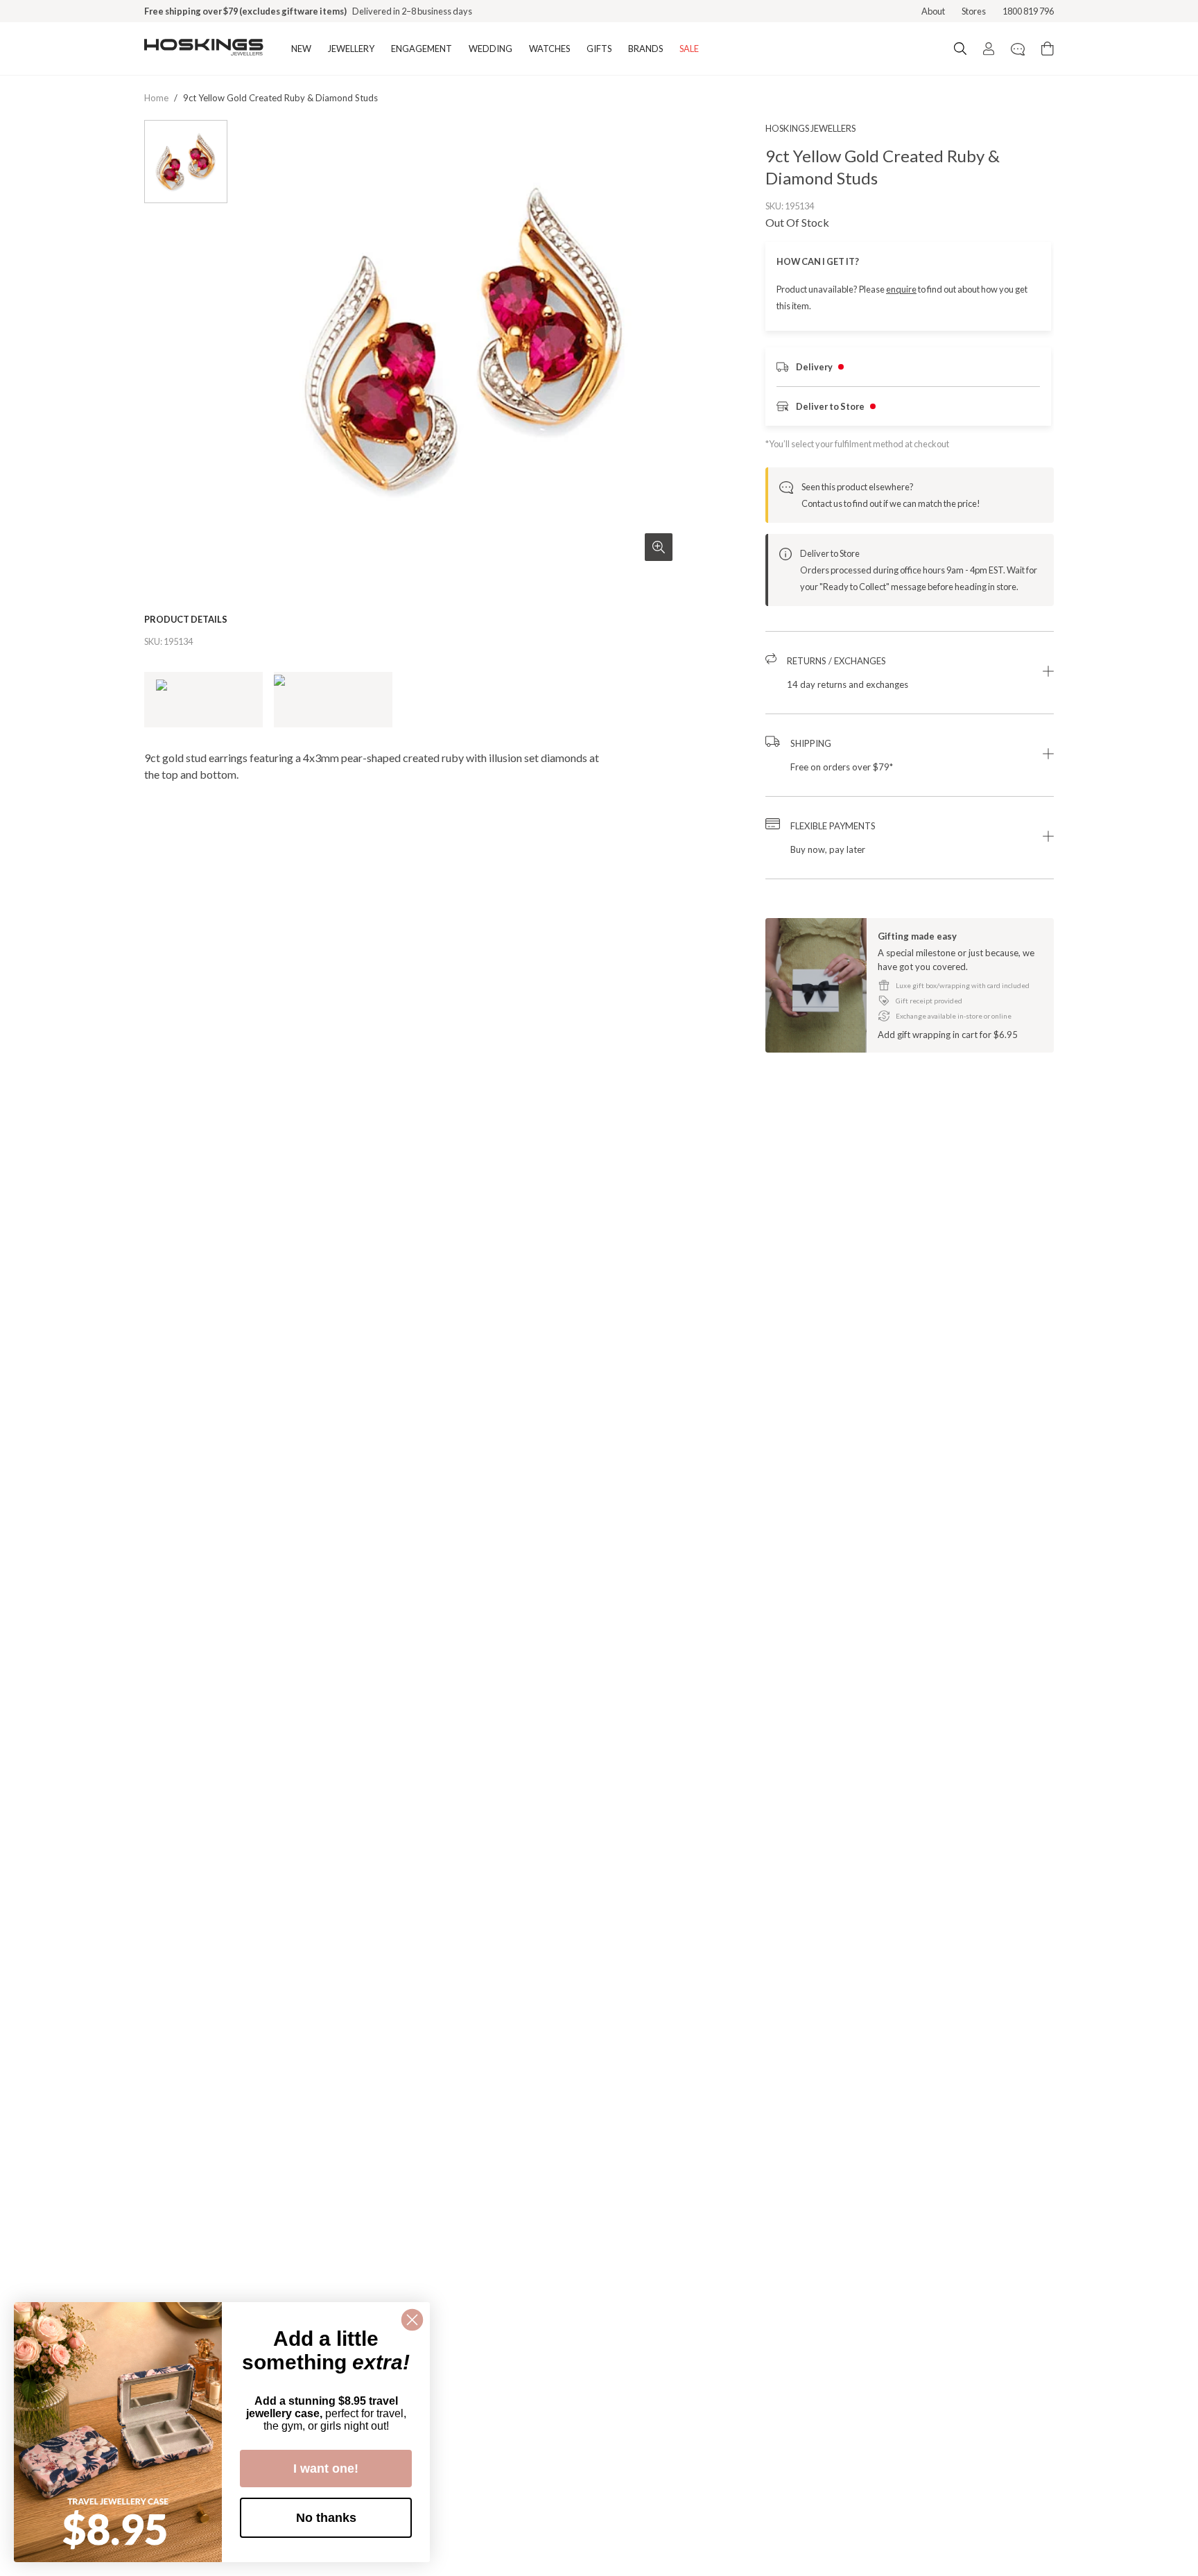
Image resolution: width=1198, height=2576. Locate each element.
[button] (910, 673)
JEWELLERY (351, 49)
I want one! (326, 2469)
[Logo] (204, 49)
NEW (301, 49)
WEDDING (491, 49)
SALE (689, 49)
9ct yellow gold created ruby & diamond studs (280, 98)
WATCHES (549, 49)
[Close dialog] (412, 2320)
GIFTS (599, 49)
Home (156, 98)
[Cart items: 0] (1048, 49)
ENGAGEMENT (422, 49)
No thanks (326, 2518)
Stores (974, 11)
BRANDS (645, 49)
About (933, 11)
